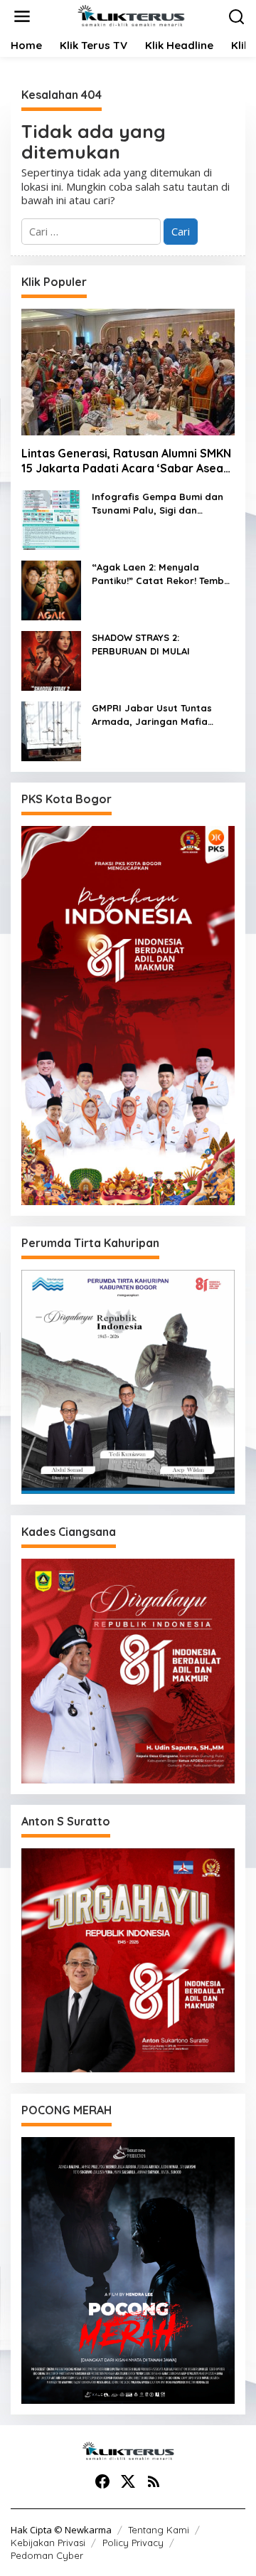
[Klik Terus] (131, 15)
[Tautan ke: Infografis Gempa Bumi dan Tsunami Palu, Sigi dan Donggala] (51, 519)
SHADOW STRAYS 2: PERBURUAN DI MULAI (141, 645)
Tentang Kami (159, 2530)
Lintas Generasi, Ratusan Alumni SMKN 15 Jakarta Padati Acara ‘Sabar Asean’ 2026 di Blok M (127, 461)
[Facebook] (102, 2481)
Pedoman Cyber (47, 2555)
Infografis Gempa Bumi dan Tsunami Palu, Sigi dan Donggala (158, 504)
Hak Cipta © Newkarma (61, 2530)
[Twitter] (128, 2481)
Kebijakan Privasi (48, 2543)
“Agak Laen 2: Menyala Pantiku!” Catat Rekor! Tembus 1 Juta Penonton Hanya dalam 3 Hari (163, 575)
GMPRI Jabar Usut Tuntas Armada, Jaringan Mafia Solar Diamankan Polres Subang (152, 716)
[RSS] (154, 2481)
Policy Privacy (133, 2543)
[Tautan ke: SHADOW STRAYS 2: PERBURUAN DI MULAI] (51, 659)
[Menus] (22, 17)
